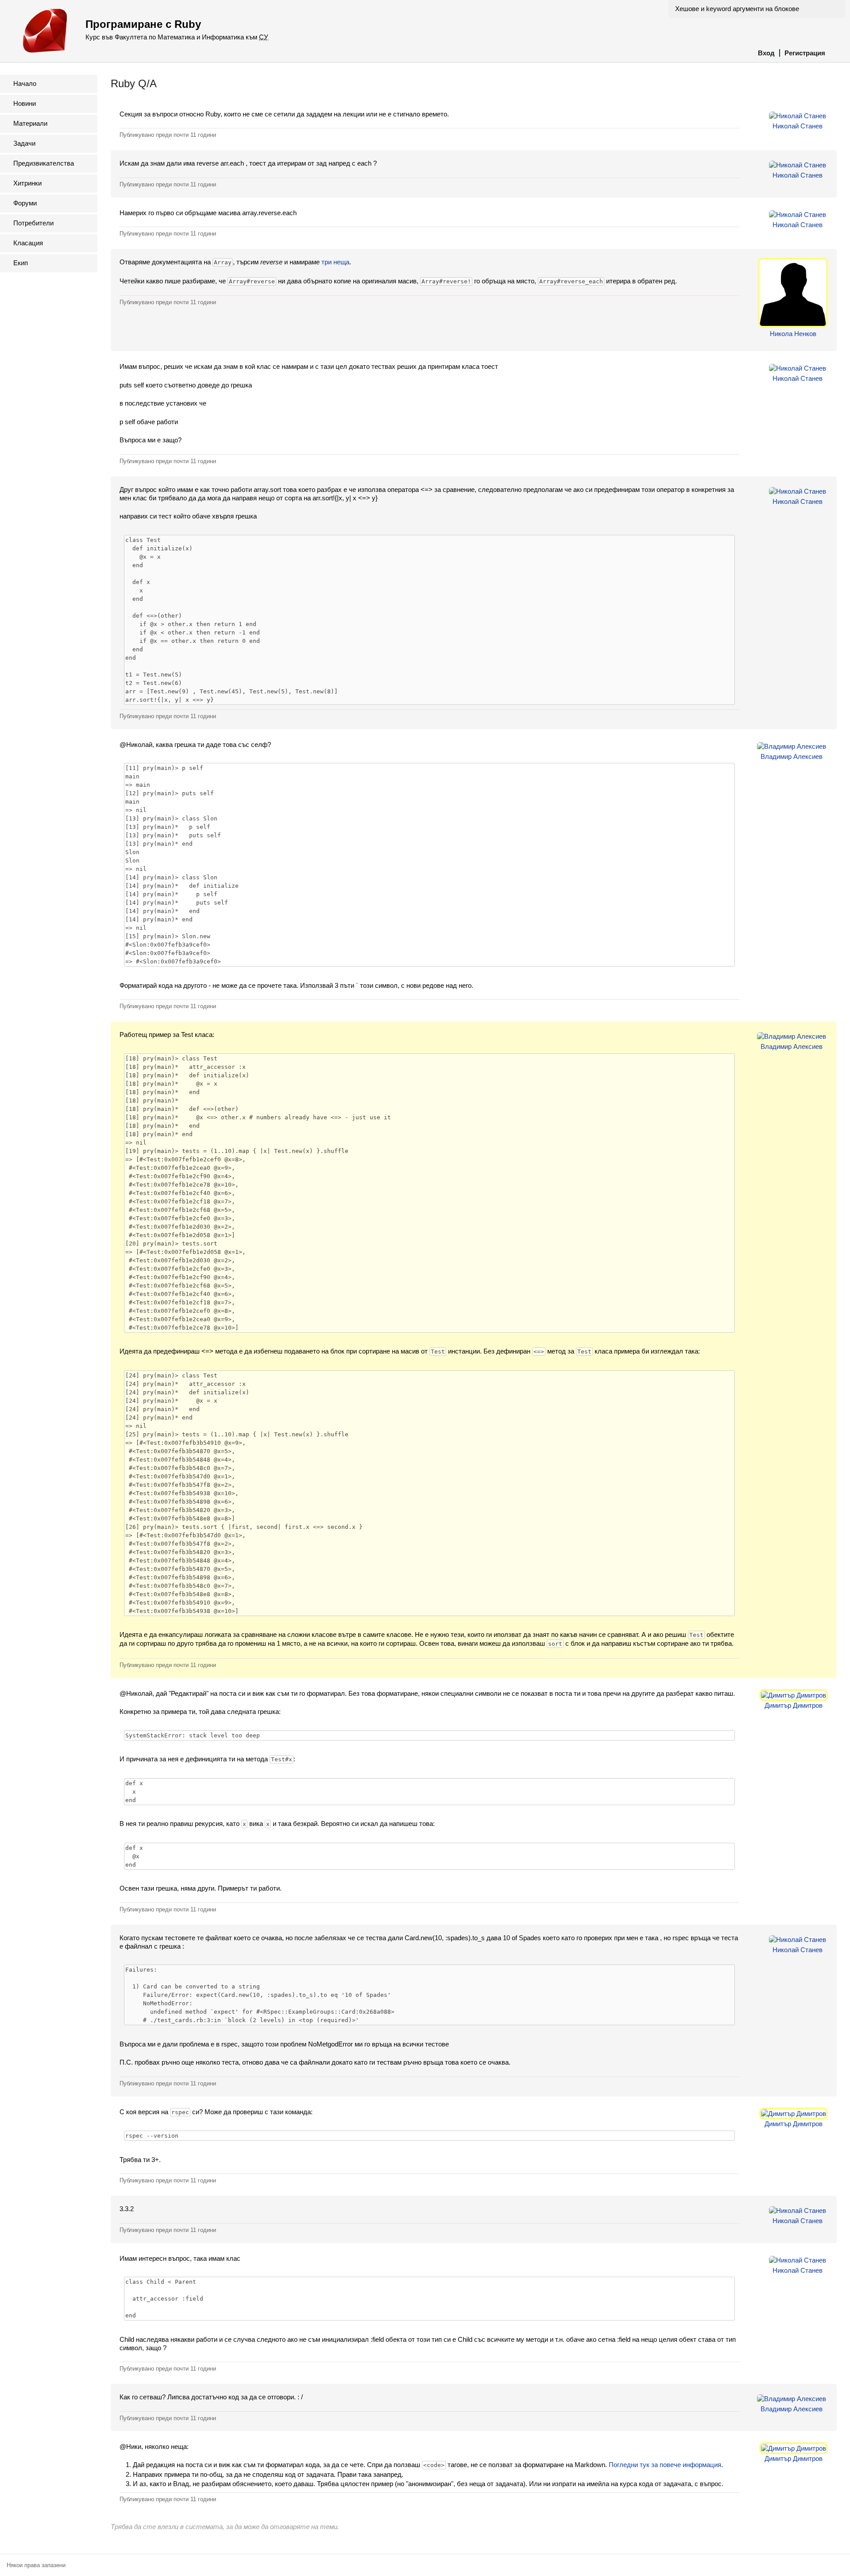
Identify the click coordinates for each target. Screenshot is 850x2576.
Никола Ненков (793, 334)
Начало (25, 83)
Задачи (24, 143)
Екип (21, 263)
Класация (28, 243)
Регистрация (805, 53)
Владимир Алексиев (792, 756)
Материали (30, 123)
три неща (335, 262)
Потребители (33, 223)
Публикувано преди (168, 135)
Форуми (25, 203)
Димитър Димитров (794, 1705)
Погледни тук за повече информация (665, 2465)
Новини (25, 103)
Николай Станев (798, 126)
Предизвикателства (44, 163)
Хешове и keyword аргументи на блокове (737, 9)
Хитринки (27, 183)
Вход (766, 53)
